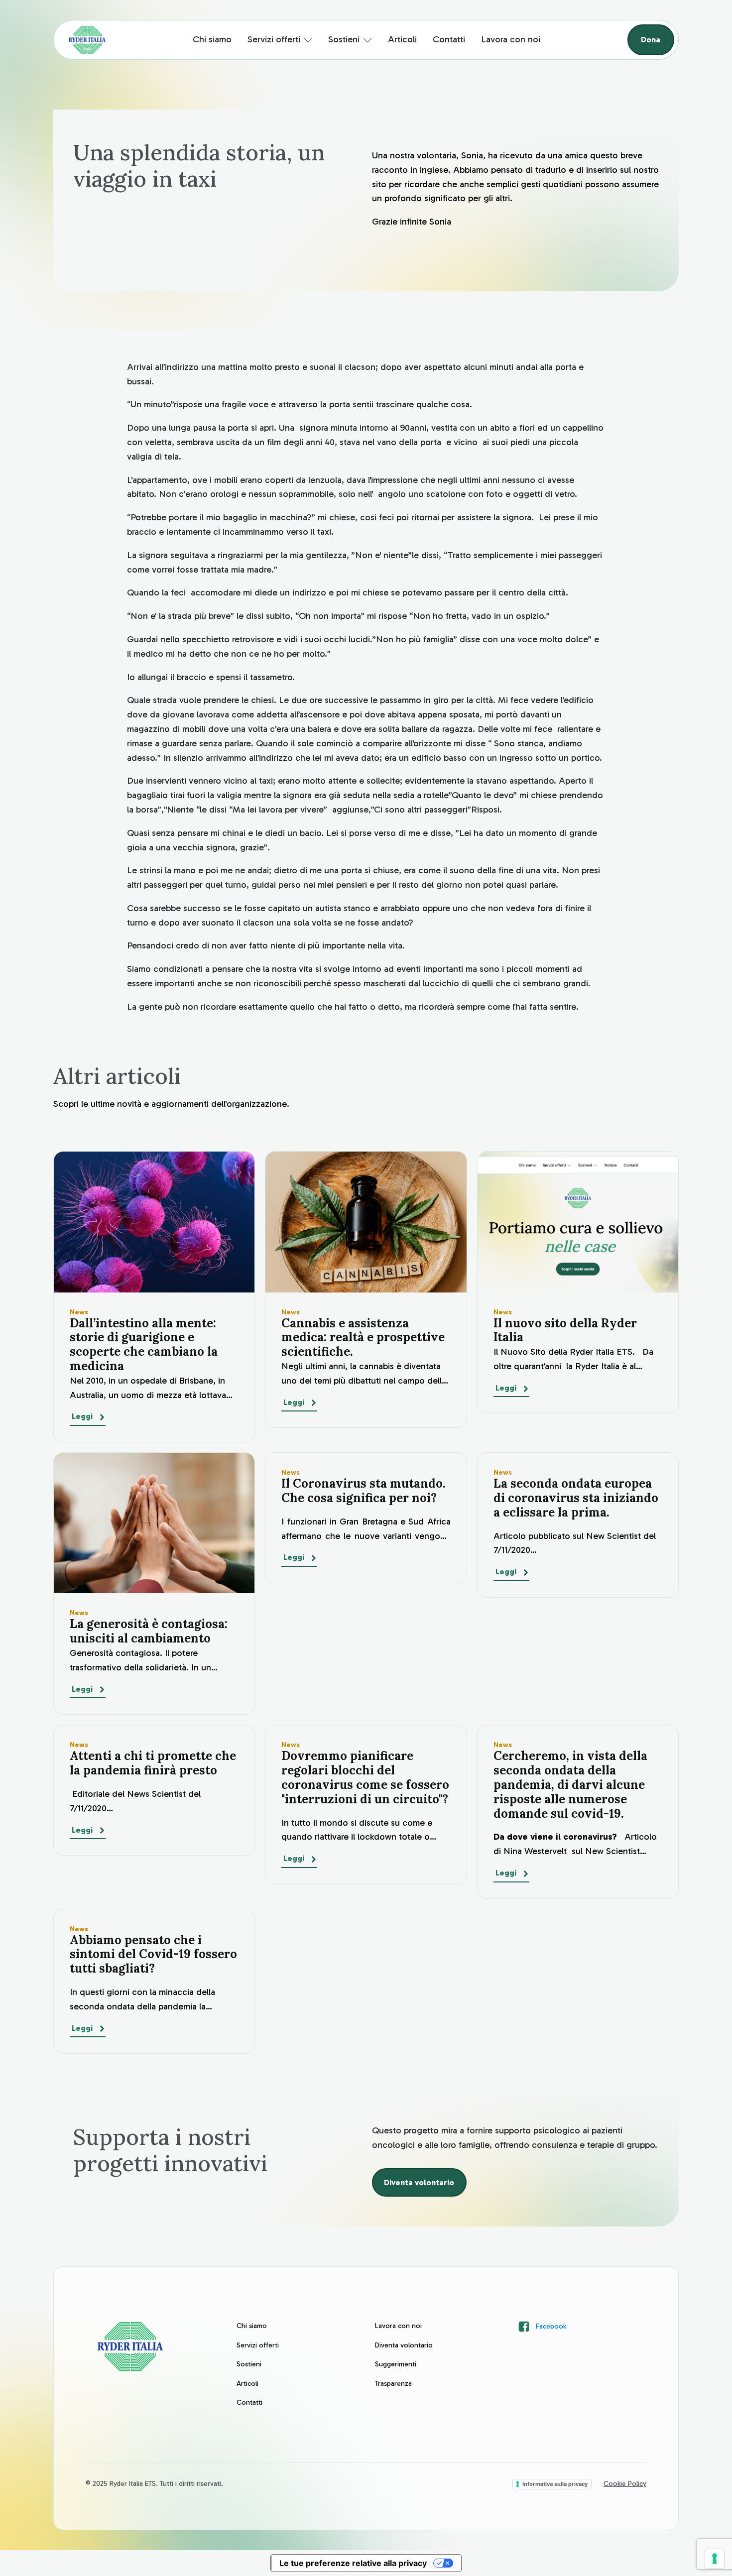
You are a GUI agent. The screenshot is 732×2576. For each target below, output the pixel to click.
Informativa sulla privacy (555, 2484)
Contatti (449, 39)
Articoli (402, 39)
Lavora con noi (511, 39)
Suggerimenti (396, 2364)
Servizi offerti (274, 39)
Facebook (551, 2326)
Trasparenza (393, 2384)
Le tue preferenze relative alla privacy (353, 2563)
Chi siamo (212, 39)
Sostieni (344, 39)
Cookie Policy (625, 2484)
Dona (651, 40)
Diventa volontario (419, 2182)
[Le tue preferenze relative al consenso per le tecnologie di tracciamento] (715, 2559)
